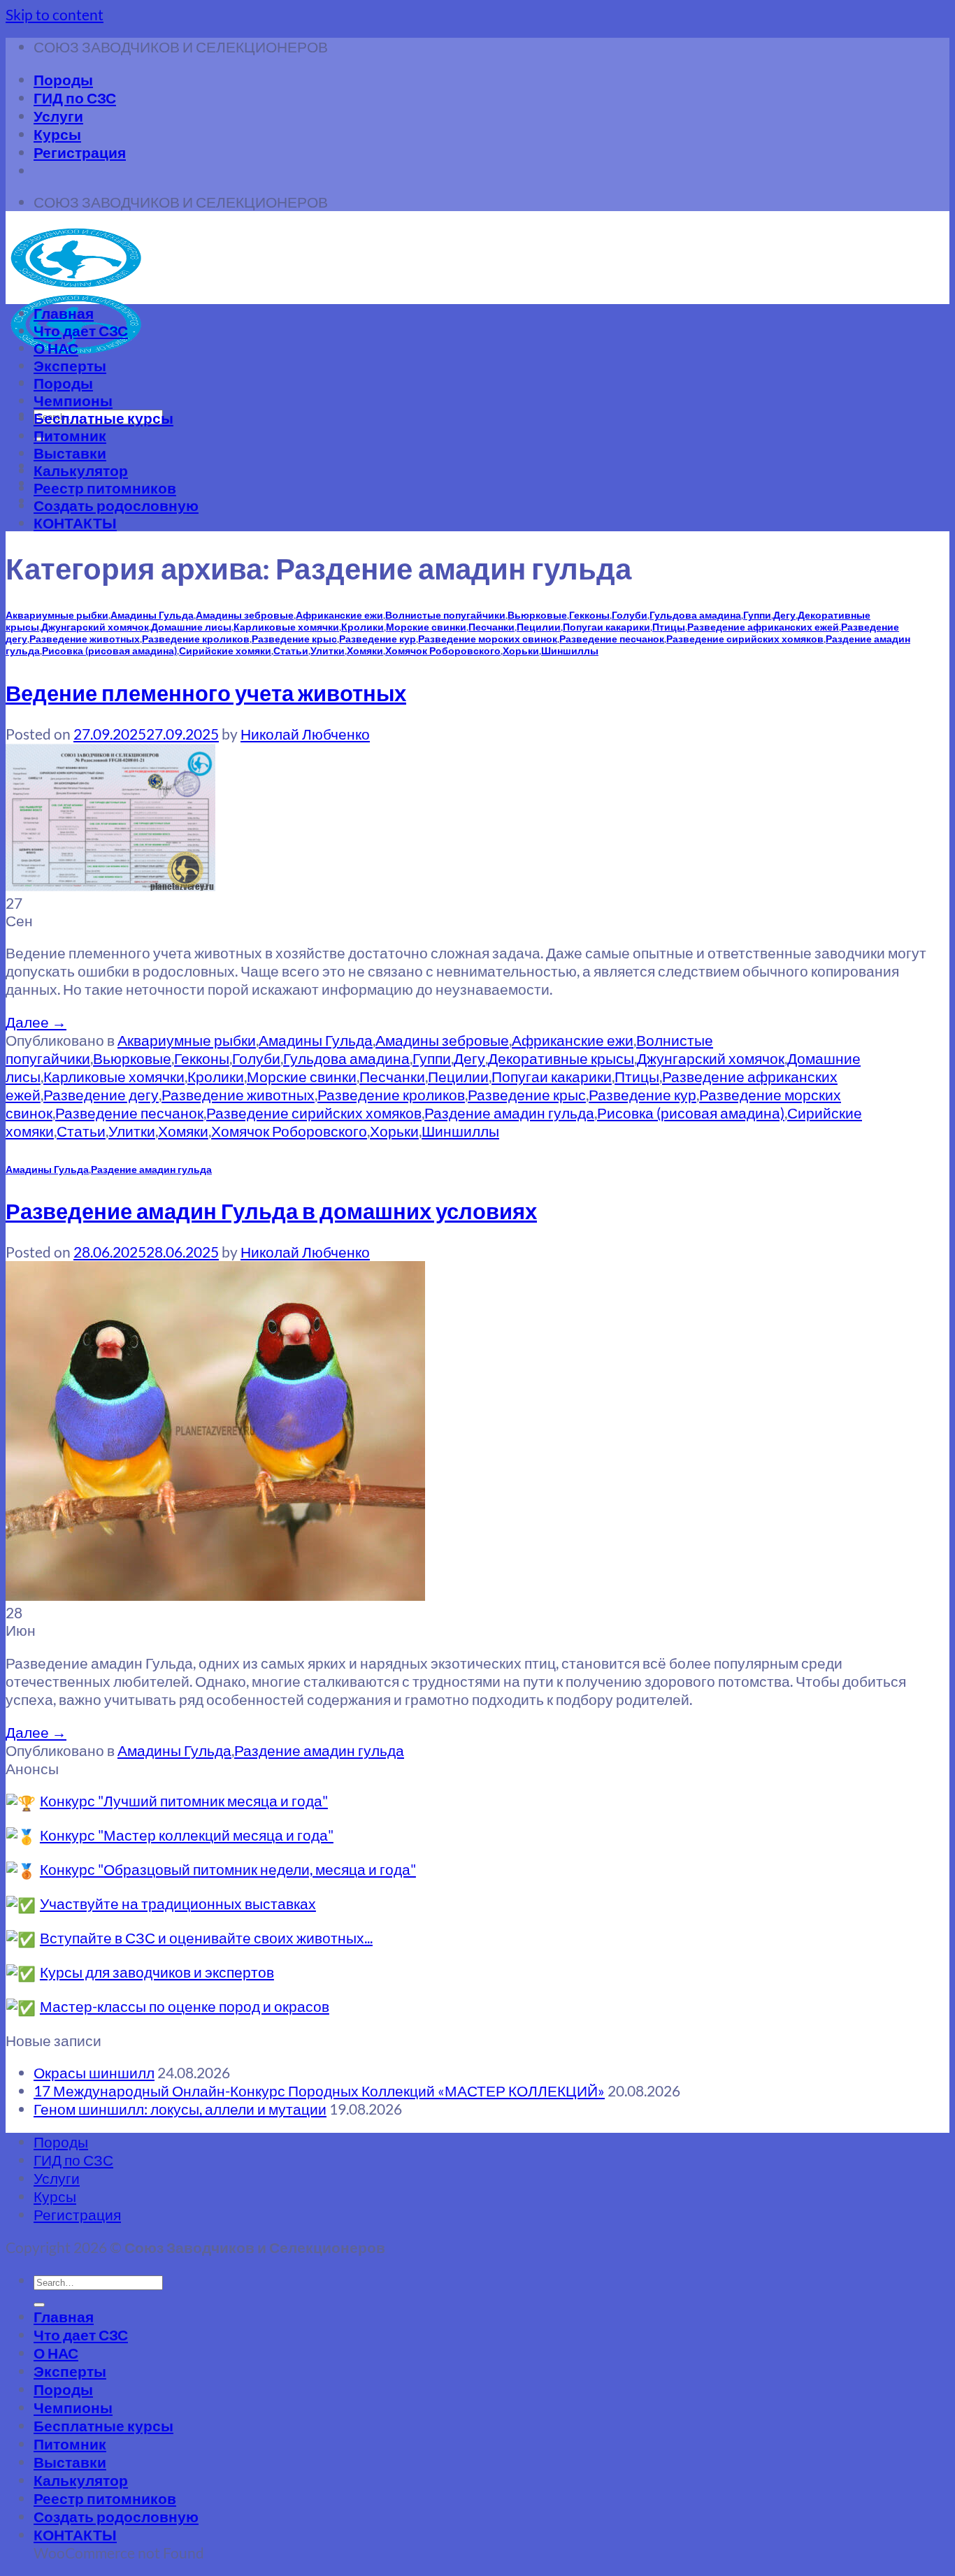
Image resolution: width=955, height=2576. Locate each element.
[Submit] (39, 2305)
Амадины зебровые (245, 615)
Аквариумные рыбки (57, 615)
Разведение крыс (294, 639)
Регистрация (80, 152)
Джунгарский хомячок (95, 627)
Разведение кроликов (196, 639)
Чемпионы (73, 400)
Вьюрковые (537, 615)
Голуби (630, 615)
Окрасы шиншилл (94, 2072)
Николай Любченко (305, 734)
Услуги (58, 116)
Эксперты (70, 365)
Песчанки (491, 627)
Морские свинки (426, 627)
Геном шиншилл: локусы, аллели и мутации (180, 2109)
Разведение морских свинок (488, 639)
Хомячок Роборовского (443, 650)
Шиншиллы (570, 650)
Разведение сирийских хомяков (745, 639)
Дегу (784, 615)
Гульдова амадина (695, 615)
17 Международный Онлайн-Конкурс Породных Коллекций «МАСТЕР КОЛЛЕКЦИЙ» (319, 2091)
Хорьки (521, 650)
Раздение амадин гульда (509, 1113)
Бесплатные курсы (103, 418)
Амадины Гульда (152, 615)
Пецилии (539, 627)
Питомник (70, 435)
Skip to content (55, 14)
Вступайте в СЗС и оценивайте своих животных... (206, 1937)
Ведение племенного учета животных (206, 693)
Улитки (328, 650)
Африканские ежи (339, 615)
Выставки (70, 453)
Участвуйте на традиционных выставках (178, 1903)
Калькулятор (81, 470)
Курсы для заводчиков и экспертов (157, 1972)
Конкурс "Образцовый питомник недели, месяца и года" (228, 1869)
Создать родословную (116, 505)
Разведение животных (85, 639)
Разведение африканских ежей (763, 627)
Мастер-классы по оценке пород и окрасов (185, 2006)
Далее (36, 1022)
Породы (63, 79)
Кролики (362, 627)
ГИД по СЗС (75, 98)
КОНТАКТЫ (75, 523)
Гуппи (757, 615)
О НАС (56, 348)
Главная (64, 313)
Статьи (291, 650)
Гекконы (589, 615)
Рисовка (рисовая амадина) (109, 650)
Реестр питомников (105, 488)
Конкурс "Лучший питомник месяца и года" (184, 1800)
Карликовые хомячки (286, 627)
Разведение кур (378, 639)
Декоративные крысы (561, 1058)
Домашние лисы (191, 627)
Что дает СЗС (81, 330)
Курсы (57, 134)
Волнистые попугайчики (445, 615)
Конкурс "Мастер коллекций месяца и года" (187, 1835)
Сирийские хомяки (225, 650)
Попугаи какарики (606, 627)
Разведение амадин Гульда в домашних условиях (271, 1211)
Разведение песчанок (612, 639)
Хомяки (365, 650)
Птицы (669, 627)
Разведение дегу (101, 1094)
